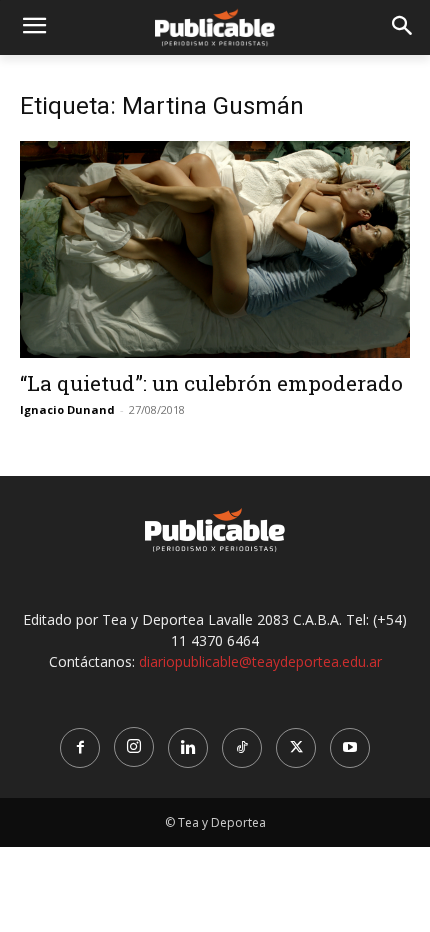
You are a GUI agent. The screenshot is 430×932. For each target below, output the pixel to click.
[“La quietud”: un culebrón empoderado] (215, 249)
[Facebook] (80, 748)
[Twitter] (296, 748)
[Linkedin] (188, 748)
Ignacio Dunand (67, 409)
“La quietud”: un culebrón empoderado (211, 383)
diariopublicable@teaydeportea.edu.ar (260, 661)
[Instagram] (134, 747)
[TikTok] (242, 748)
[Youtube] (350, 748)
